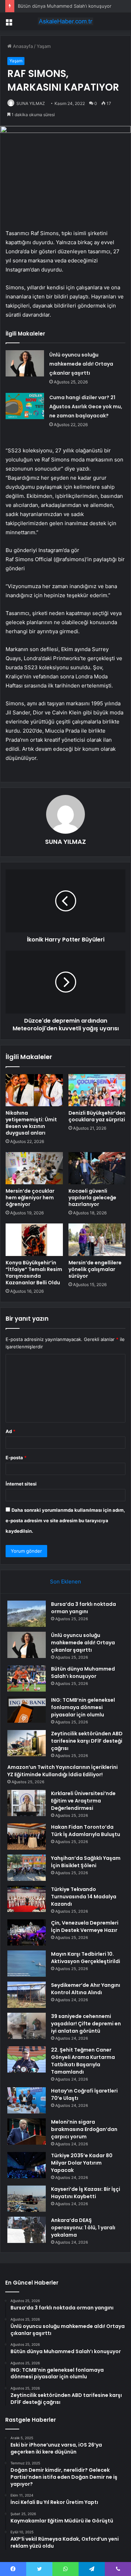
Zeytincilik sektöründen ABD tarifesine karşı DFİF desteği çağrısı (87, 1741)
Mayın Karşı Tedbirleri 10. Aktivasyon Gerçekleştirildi (86, 1958)
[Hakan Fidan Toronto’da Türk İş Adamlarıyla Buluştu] (27, 1837)
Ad (10, 1431)
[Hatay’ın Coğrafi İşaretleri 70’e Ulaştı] (27, 2100)
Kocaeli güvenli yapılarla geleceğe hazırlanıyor (92, 1198)
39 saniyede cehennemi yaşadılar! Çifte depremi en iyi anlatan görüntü (86, 2024)
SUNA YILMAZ (65, 842)
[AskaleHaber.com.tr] (66, 21)
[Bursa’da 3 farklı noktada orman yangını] (27, 1614)
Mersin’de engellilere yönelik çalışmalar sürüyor (95, 1269)
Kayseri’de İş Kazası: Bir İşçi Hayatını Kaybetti (86, 2193)
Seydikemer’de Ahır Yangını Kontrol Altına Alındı (86, 1989)
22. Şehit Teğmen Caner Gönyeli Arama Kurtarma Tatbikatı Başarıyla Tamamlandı (83, 2061)
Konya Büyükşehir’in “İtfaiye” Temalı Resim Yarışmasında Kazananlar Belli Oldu (34, 1273)
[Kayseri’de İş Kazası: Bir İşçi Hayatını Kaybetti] (27, 2199)
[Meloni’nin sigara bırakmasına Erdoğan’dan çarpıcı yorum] (27, 2132)
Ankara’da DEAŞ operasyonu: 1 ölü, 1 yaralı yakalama (83, 2228)
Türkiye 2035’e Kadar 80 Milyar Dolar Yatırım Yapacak (82, 2163)
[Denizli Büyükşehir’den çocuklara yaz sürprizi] (97, 1090)
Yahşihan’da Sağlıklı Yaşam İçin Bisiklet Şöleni (86, 1862)
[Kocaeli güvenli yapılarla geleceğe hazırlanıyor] (97, 1168)
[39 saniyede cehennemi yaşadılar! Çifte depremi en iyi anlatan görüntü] (27, 2026)
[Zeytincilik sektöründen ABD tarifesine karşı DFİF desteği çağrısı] (27, 1743)
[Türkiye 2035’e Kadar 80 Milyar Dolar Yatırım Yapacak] (27, 2165)
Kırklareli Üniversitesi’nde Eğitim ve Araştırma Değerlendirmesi (83, 1801)
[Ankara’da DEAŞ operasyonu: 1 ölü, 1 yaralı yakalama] (27, 2230)
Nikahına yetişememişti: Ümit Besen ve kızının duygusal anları (31, 1123)
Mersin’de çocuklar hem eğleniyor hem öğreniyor (30, 1198)
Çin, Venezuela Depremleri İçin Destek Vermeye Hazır (85, 1926)
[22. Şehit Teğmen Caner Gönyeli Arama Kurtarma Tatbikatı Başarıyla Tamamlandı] (27, 2059)
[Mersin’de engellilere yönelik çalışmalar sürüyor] (97, 1240)
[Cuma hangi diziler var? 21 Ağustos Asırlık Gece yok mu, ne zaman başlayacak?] (25, 406)
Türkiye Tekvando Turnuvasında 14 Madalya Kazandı (84, 1897)
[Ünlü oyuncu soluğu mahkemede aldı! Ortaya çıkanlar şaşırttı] (25, 363)
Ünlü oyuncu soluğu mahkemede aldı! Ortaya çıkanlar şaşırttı (81, 364)
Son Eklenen (65, 1582)
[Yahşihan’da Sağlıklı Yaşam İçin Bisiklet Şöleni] (27, 1868)
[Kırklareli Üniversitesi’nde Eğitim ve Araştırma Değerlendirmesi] (27, 1803)
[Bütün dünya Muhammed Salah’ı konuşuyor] (27, 1678)
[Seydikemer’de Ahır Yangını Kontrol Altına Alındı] (27, 1995)
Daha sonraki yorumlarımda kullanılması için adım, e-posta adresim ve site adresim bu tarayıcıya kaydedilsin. (65, 1520)
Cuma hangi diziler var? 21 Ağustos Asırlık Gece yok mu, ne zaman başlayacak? (86, 407)
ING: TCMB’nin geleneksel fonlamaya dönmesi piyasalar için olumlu (83, 1707)
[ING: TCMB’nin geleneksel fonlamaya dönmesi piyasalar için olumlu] (27, 1710)
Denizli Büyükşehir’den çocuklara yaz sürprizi (97, 1116)
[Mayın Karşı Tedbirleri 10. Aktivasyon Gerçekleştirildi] (27, 1964)
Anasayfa (22, 46)
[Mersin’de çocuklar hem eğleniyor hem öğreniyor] (34, 1168)
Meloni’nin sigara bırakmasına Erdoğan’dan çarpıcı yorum (84, 2129)
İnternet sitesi (21, 1484)
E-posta (16, 1458)
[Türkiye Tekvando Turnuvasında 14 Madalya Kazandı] (27, 1899)
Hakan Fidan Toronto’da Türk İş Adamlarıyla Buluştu (86, 1831)
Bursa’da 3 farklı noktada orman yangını (83, 1608)
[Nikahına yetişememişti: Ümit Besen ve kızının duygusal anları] (34, 1090)
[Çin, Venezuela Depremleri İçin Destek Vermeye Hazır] (27, 1932)
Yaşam (44, 46)
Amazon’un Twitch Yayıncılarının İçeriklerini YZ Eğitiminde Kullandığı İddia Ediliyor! (63, 1771)
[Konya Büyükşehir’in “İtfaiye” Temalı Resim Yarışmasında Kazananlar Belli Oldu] (34, 1240)
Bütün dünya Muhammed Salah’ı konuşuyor (65, 6)
